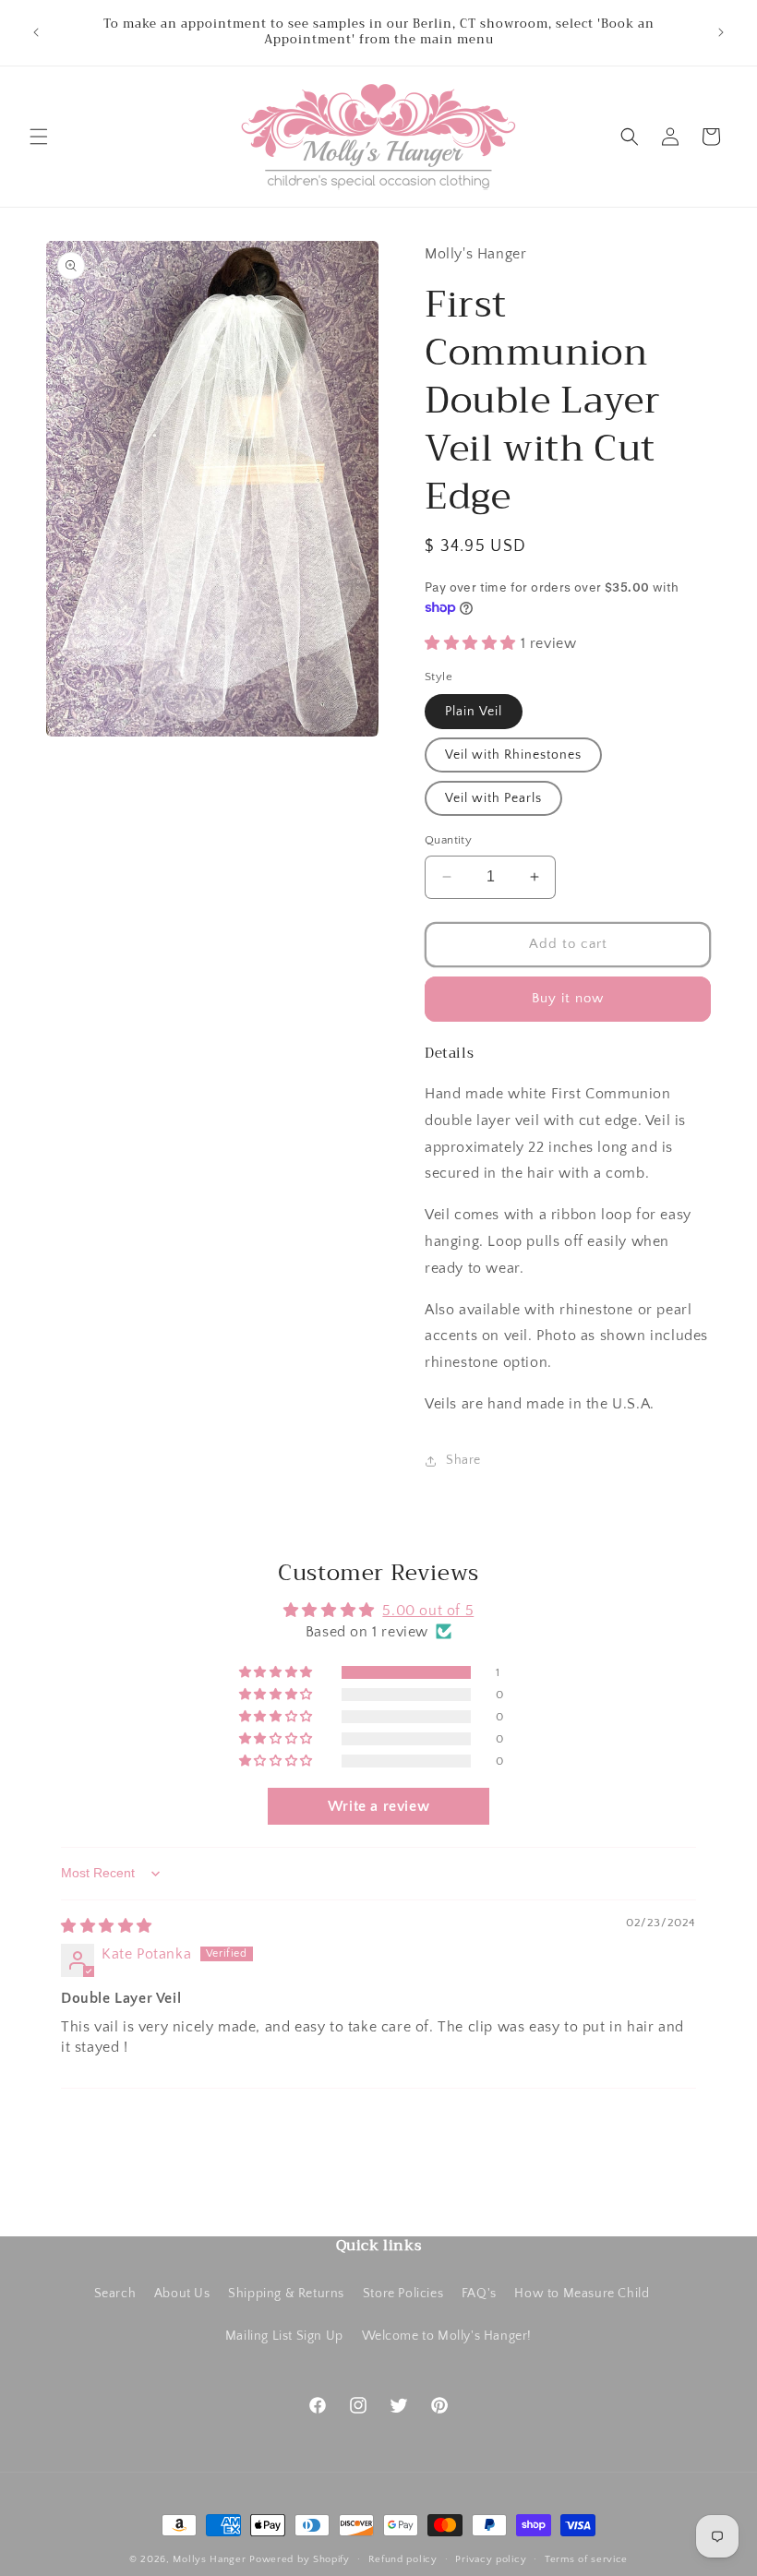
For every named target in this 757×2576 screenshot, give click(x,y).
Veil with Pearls (493, 798)
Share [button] (463, 1460)
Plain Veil (474, 712)
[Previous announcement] (36, 32)
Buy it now (568, 998)
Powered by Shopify (300, 2559)
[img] (107, 1926)
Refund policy (403, 2559)
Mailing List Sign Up (284, 2336)
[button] (39, 137)
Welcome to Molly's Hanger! (447, 2336)
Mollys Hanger (209, 2559)
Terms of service (586, 2559)
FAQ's (479, 2294)
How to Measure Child (582, 2294)
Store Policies (403, 2294)
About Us (182, 2294)
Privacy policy (491, 2559)
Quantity (448, 840)
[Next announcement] (721, 32)
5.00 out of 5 (428, 1611)
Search (115, 2294)
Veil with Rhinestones (513, 755)
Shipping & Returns (286, 2294)
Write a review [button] (378, 1806)
